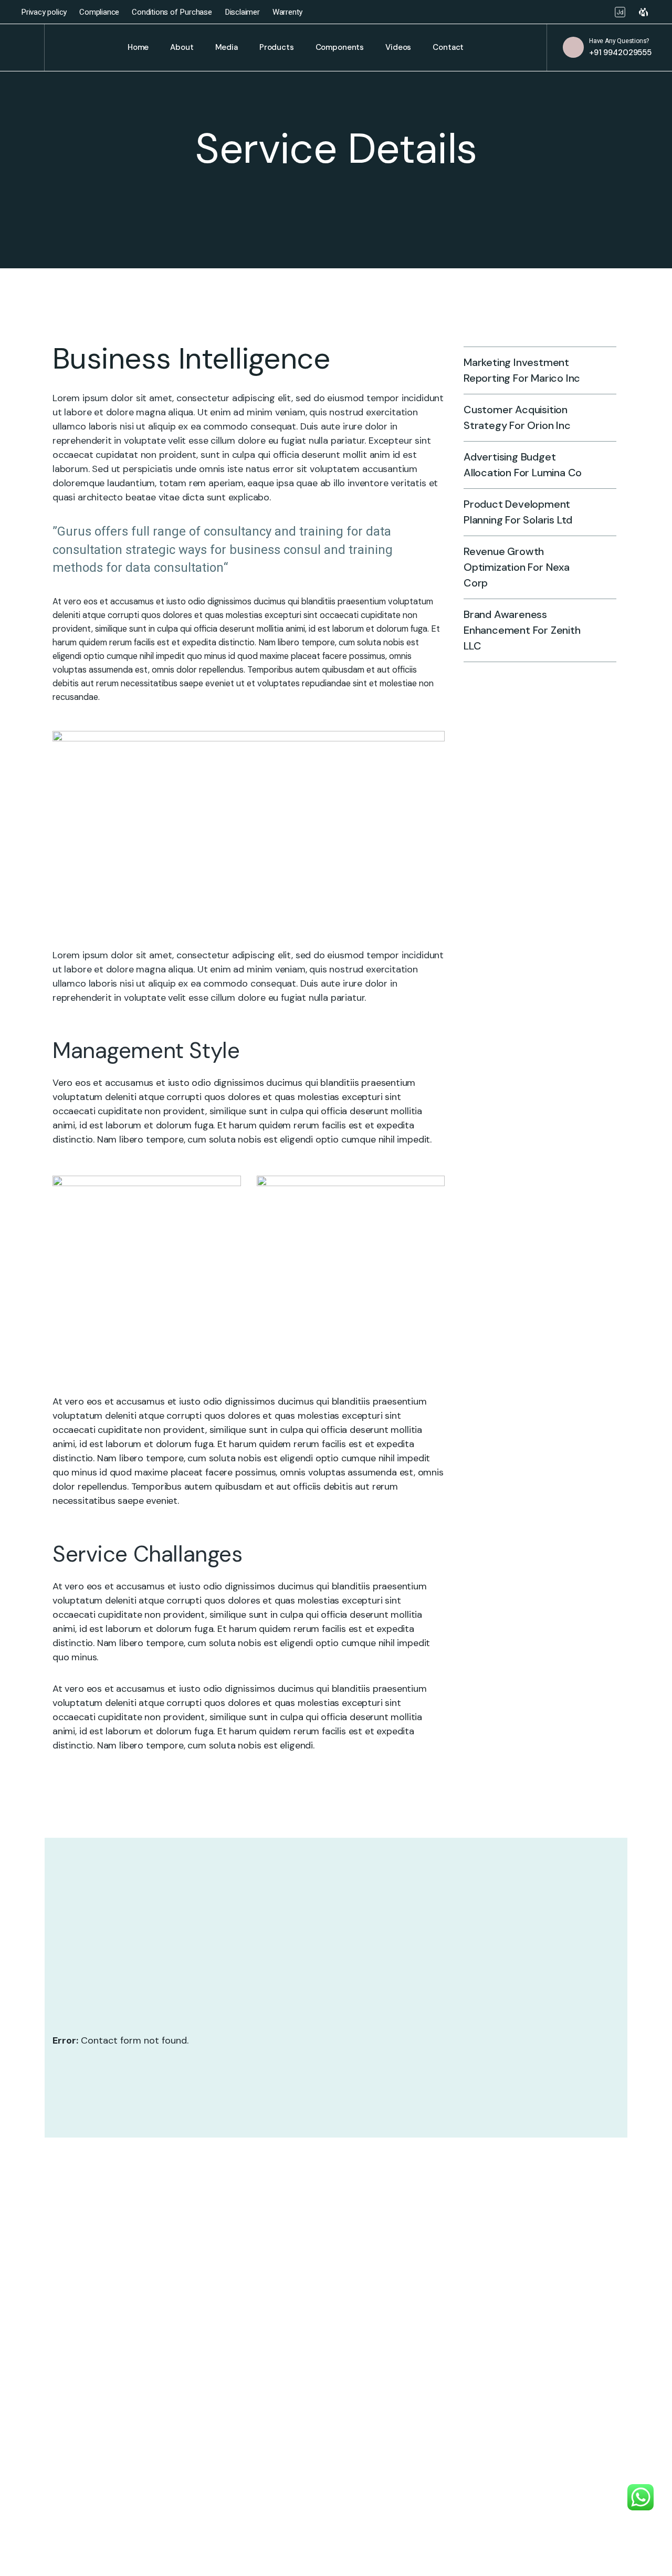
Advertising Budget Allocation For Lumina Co (523, 465)
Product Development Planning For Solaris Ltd (518, 512)
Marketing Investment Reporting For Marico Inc (522, 370)
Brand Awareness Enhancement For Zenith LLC (522, 630)
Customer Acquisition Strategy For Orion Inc (517, 417)
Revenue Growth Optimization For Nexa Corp (517, 567)
